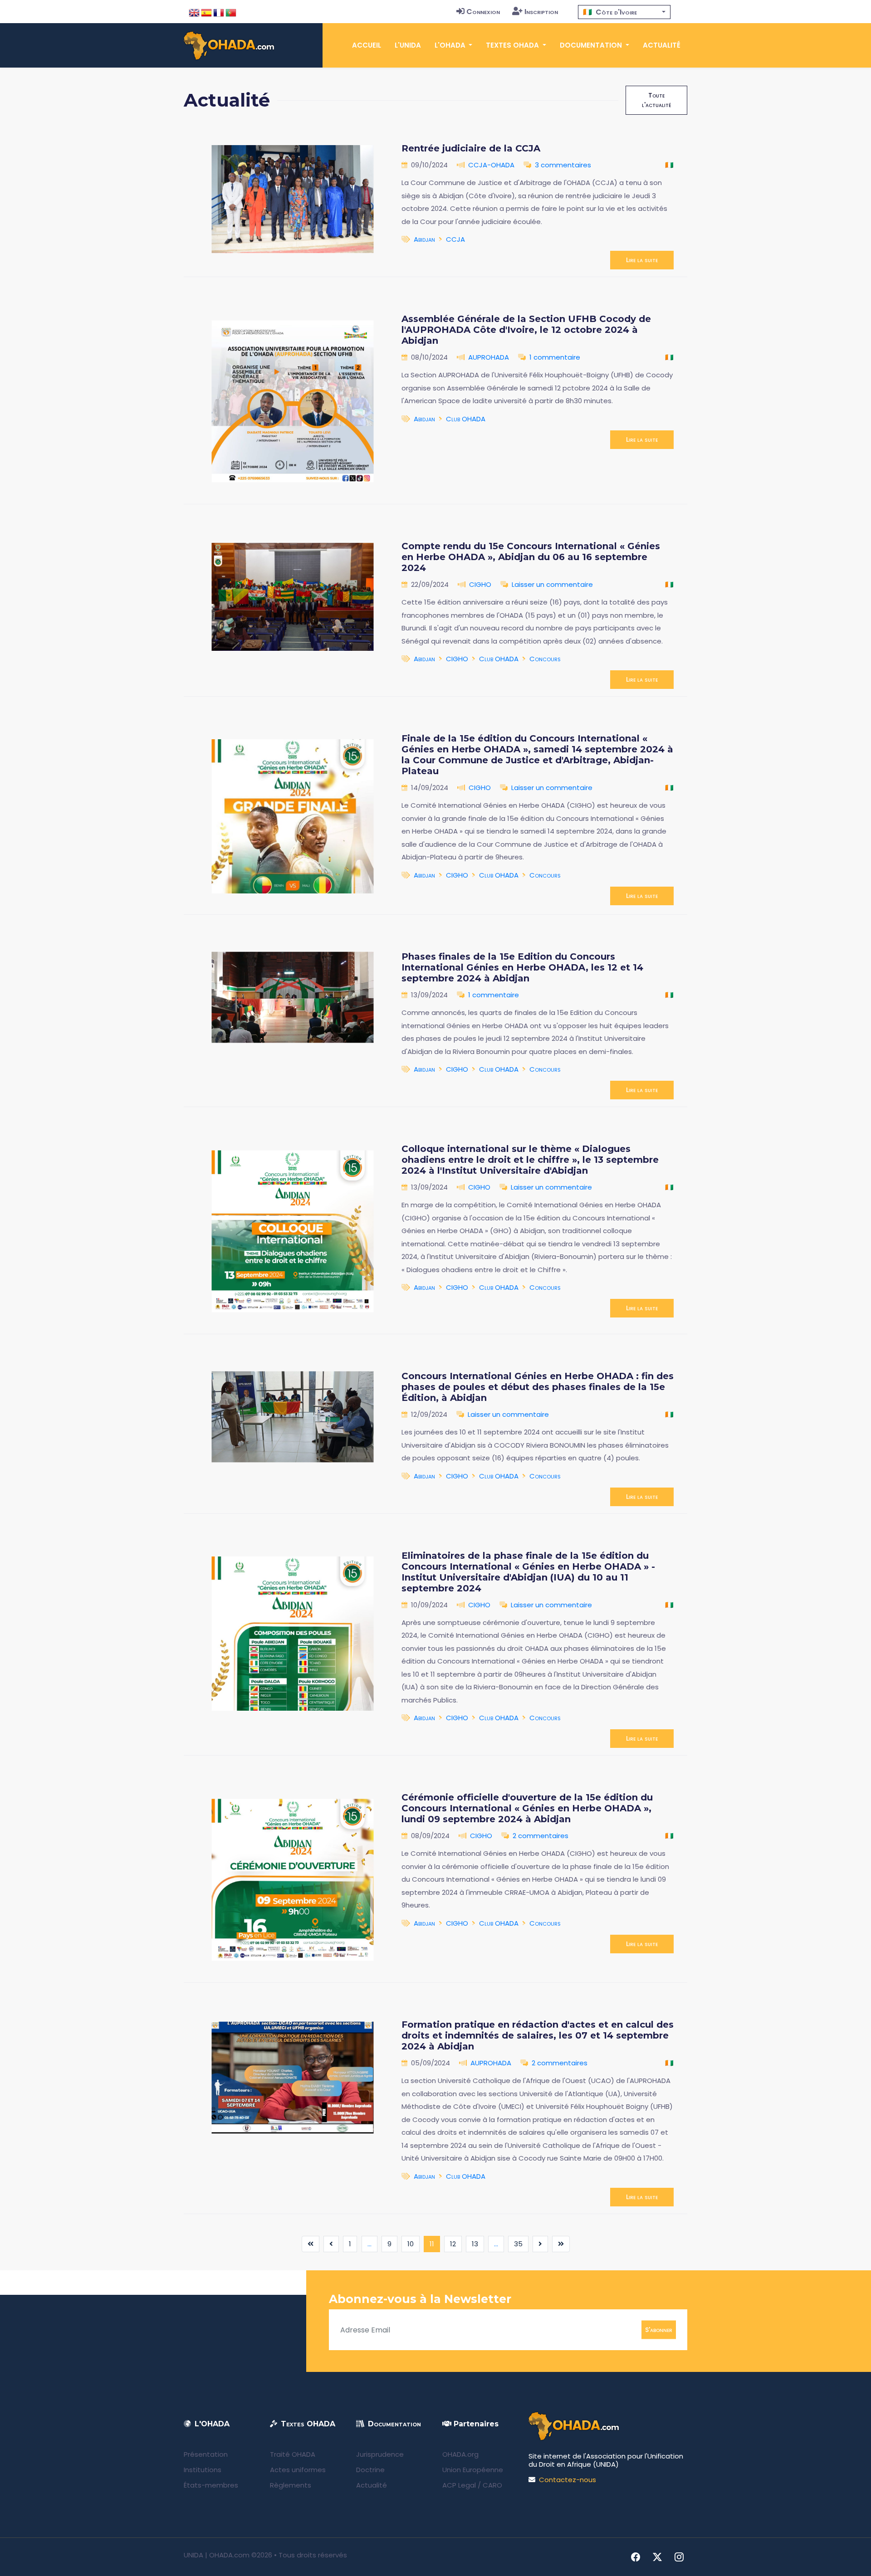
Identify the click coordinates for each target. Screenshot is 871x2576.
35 (518, 2244)
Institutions (203, 2470)
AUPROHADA (489, 357)
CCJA (455, 239)
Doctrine (370, 2470)
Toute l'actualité (656, 100)
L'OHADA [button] (451, 45)
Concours (545, 659)
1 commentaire (555, 357)
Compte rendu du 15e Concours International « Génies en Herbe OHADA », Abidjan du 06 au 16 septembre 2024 (531, 557)
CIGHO (480, 584)
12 (453, 2244)
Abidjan (424, 239)
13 (475, 2244)
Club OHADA (466, 419)
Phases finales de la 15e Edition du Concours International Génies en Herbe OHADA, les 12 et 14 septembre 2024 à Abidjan (522, 967)
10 (411, 2244)
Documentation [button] (592, 45)
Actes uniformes (298, 2470)
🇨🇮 (669, 165)
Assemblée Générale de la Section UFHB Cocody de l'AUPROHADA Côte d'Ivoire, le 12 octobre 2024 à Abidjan (526, 330)
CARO (492, 2485)
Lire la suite (642, 260)
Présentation (206, 2454)
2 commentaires (541, 1836)
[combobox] (624, 12)
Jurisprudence (380, 2454)
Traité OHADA (293, 2454)
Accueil (367, 45)
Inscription (541, 12)
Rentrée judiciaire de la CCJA (471, 148)
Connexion (483, 12)
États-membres (211, 2485)
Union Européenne (473, 2470)
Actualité (662, 45)
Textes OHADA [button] (513, 45)
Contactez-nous (568, 2480)
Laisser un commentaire (552, 584)
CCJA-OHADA (491, 165)
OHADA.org (460, 2454)
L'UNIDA (408, 45)
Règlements (291, 2485)
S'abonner (659, 2330)
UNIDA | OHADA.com (217, 2555)
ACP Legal (459, 2485)
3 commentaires (563, 165)
